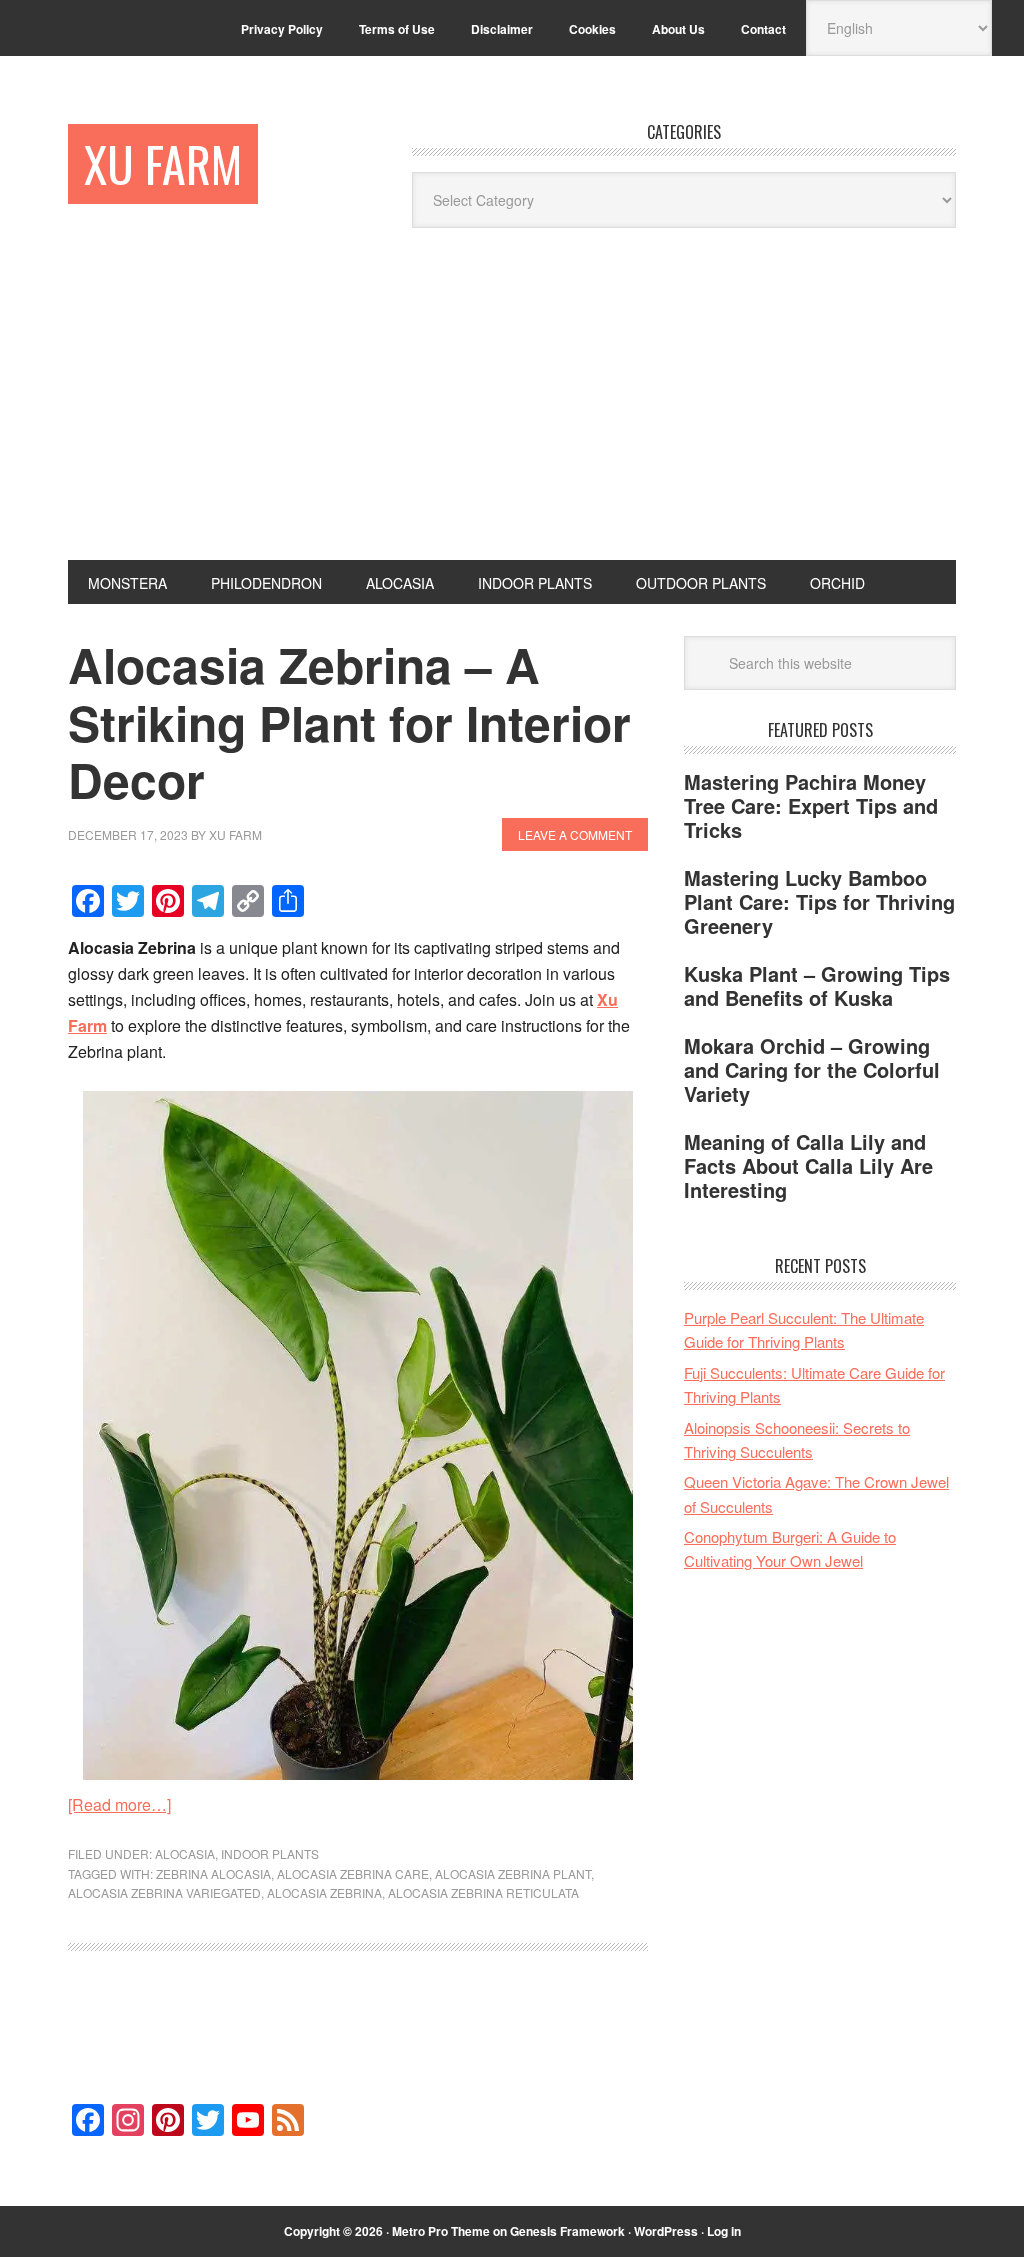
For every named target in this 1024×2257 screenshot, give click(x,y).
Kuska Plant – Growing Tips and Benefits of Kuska (817, 985)
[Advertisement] (512, 410)
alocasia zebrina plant (513, 1873)
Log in (724, 2231)
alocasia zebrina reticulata (483, 1892)
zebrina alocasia (213, 1873)
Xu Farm (163, 163)
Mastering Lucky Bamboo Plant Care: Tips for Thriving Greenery (819, 901)
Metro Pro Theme (441, 2231)
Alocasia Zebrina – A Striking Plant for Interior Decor (349, 722)
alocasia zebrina (324, 1892)
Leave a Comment (575, 834)
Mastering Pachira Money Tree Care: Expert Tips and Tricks (811, 805)
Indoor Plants (270, 1853)
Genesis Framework (567, 2231)
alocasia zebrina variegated (164, 1892)
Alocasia (185, 1853)
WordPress (666, 2231)
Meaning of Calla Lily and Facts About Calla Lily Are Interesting (808, 1165)
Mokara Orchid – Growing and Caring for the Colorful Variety (812, 1069)
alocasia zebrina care (353, 1873)
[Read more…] (119, 1804)
